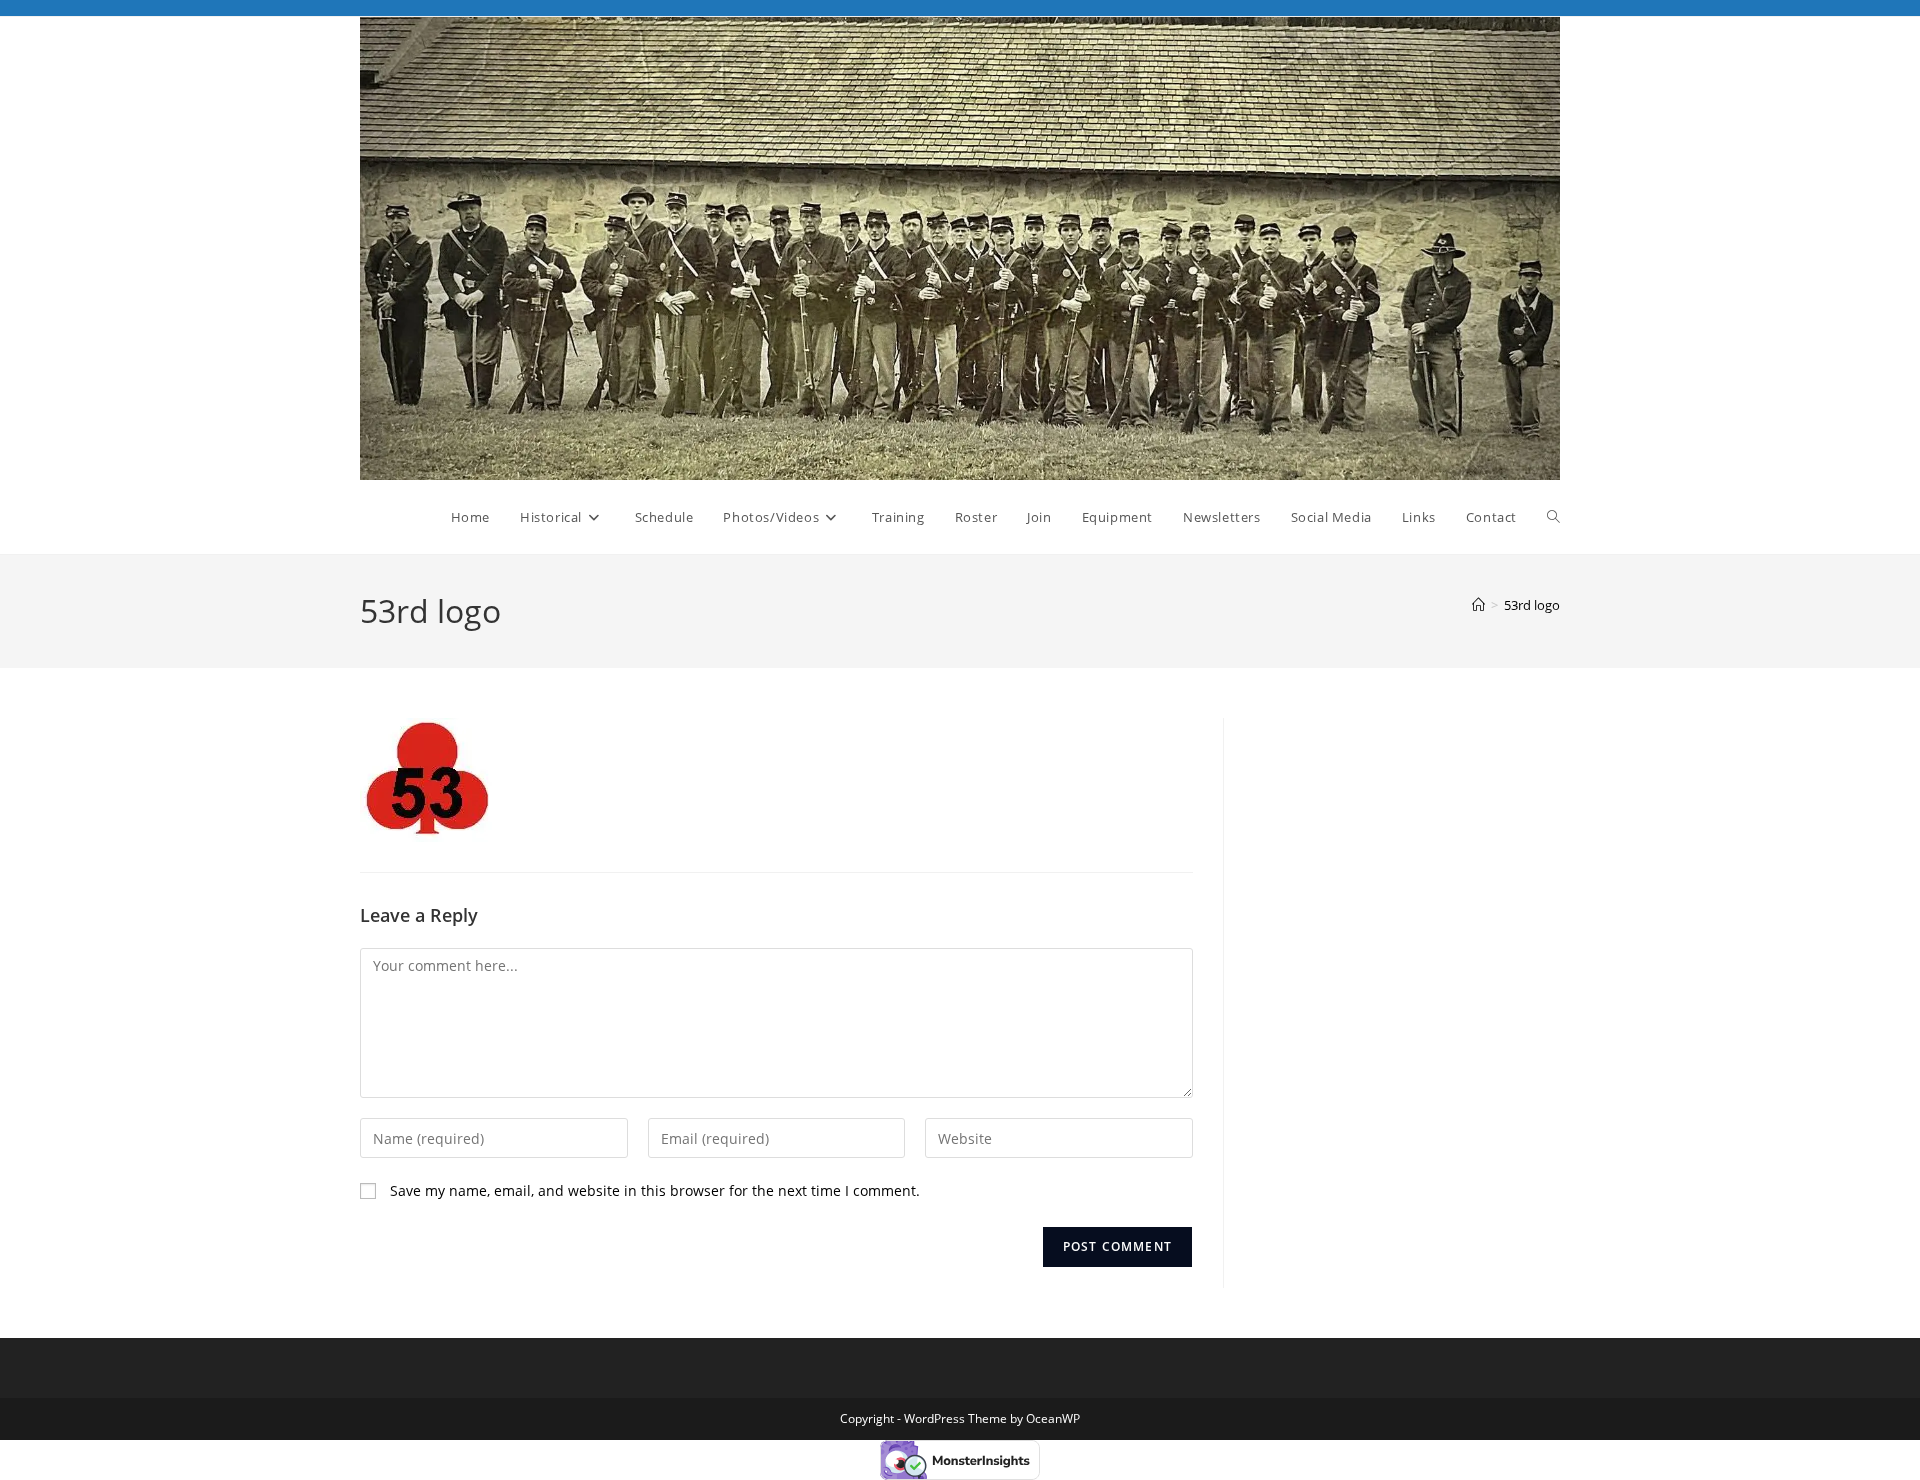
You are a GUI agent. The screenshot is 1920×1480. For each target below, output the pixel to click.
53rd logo (1532, 605)
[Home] (1478, 605)
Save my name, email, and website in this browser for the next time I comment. (655, 1190)
